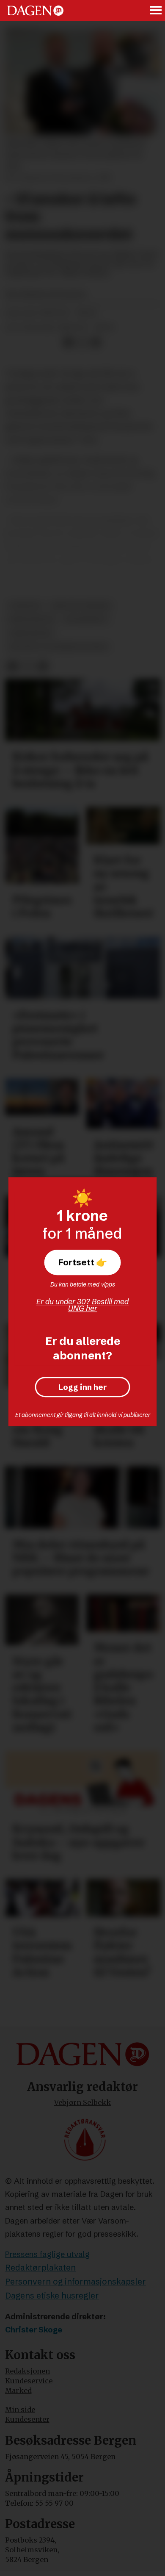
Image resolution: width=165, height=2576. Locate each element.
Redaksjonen (27, 2371)
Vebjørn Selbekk (82, 2102)
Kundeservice (29, 2381)
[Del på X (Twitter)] (82, 343)
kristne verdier (81, 606)
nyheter (25, 606)
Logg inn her (83, 1387)
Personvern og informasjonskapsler (76, 2282)
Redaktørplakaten (40, 2268)
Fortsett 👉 (83, 1262)
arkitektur (30, 633)
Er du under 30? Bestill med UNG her (83, 1305)
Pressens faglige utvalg (47, 2254)
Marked (18, 2390)
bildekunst (86, 619)
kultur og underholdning (58, 647)
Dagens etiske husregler (52, 2296)
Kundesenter (27, 2419)
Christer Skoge (34, 2330)
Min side (20, 2410)
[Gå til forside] (35, 11)
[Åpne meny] (156, 11)
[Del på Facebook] (68, 343)
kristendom (32, 619)
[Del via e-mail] (96, 343)
